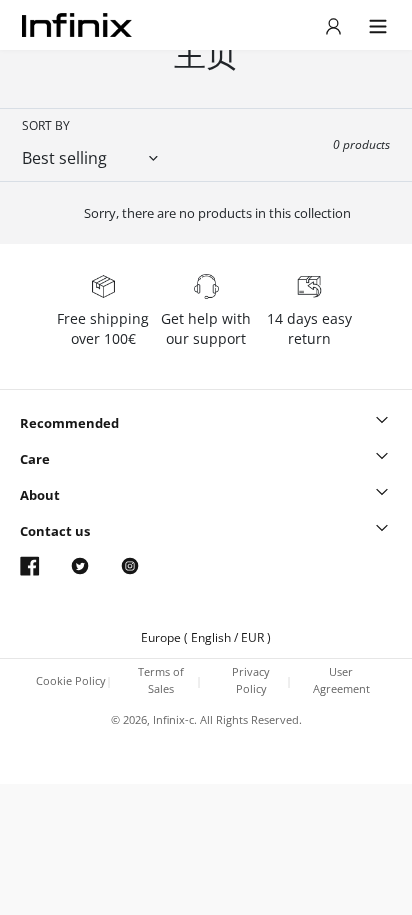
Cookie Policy (71, 680)
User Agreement (341, 680)
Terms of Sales (161, 680)
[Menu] (333, 25)
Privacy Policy (251, 680)
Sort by (46, 125)
